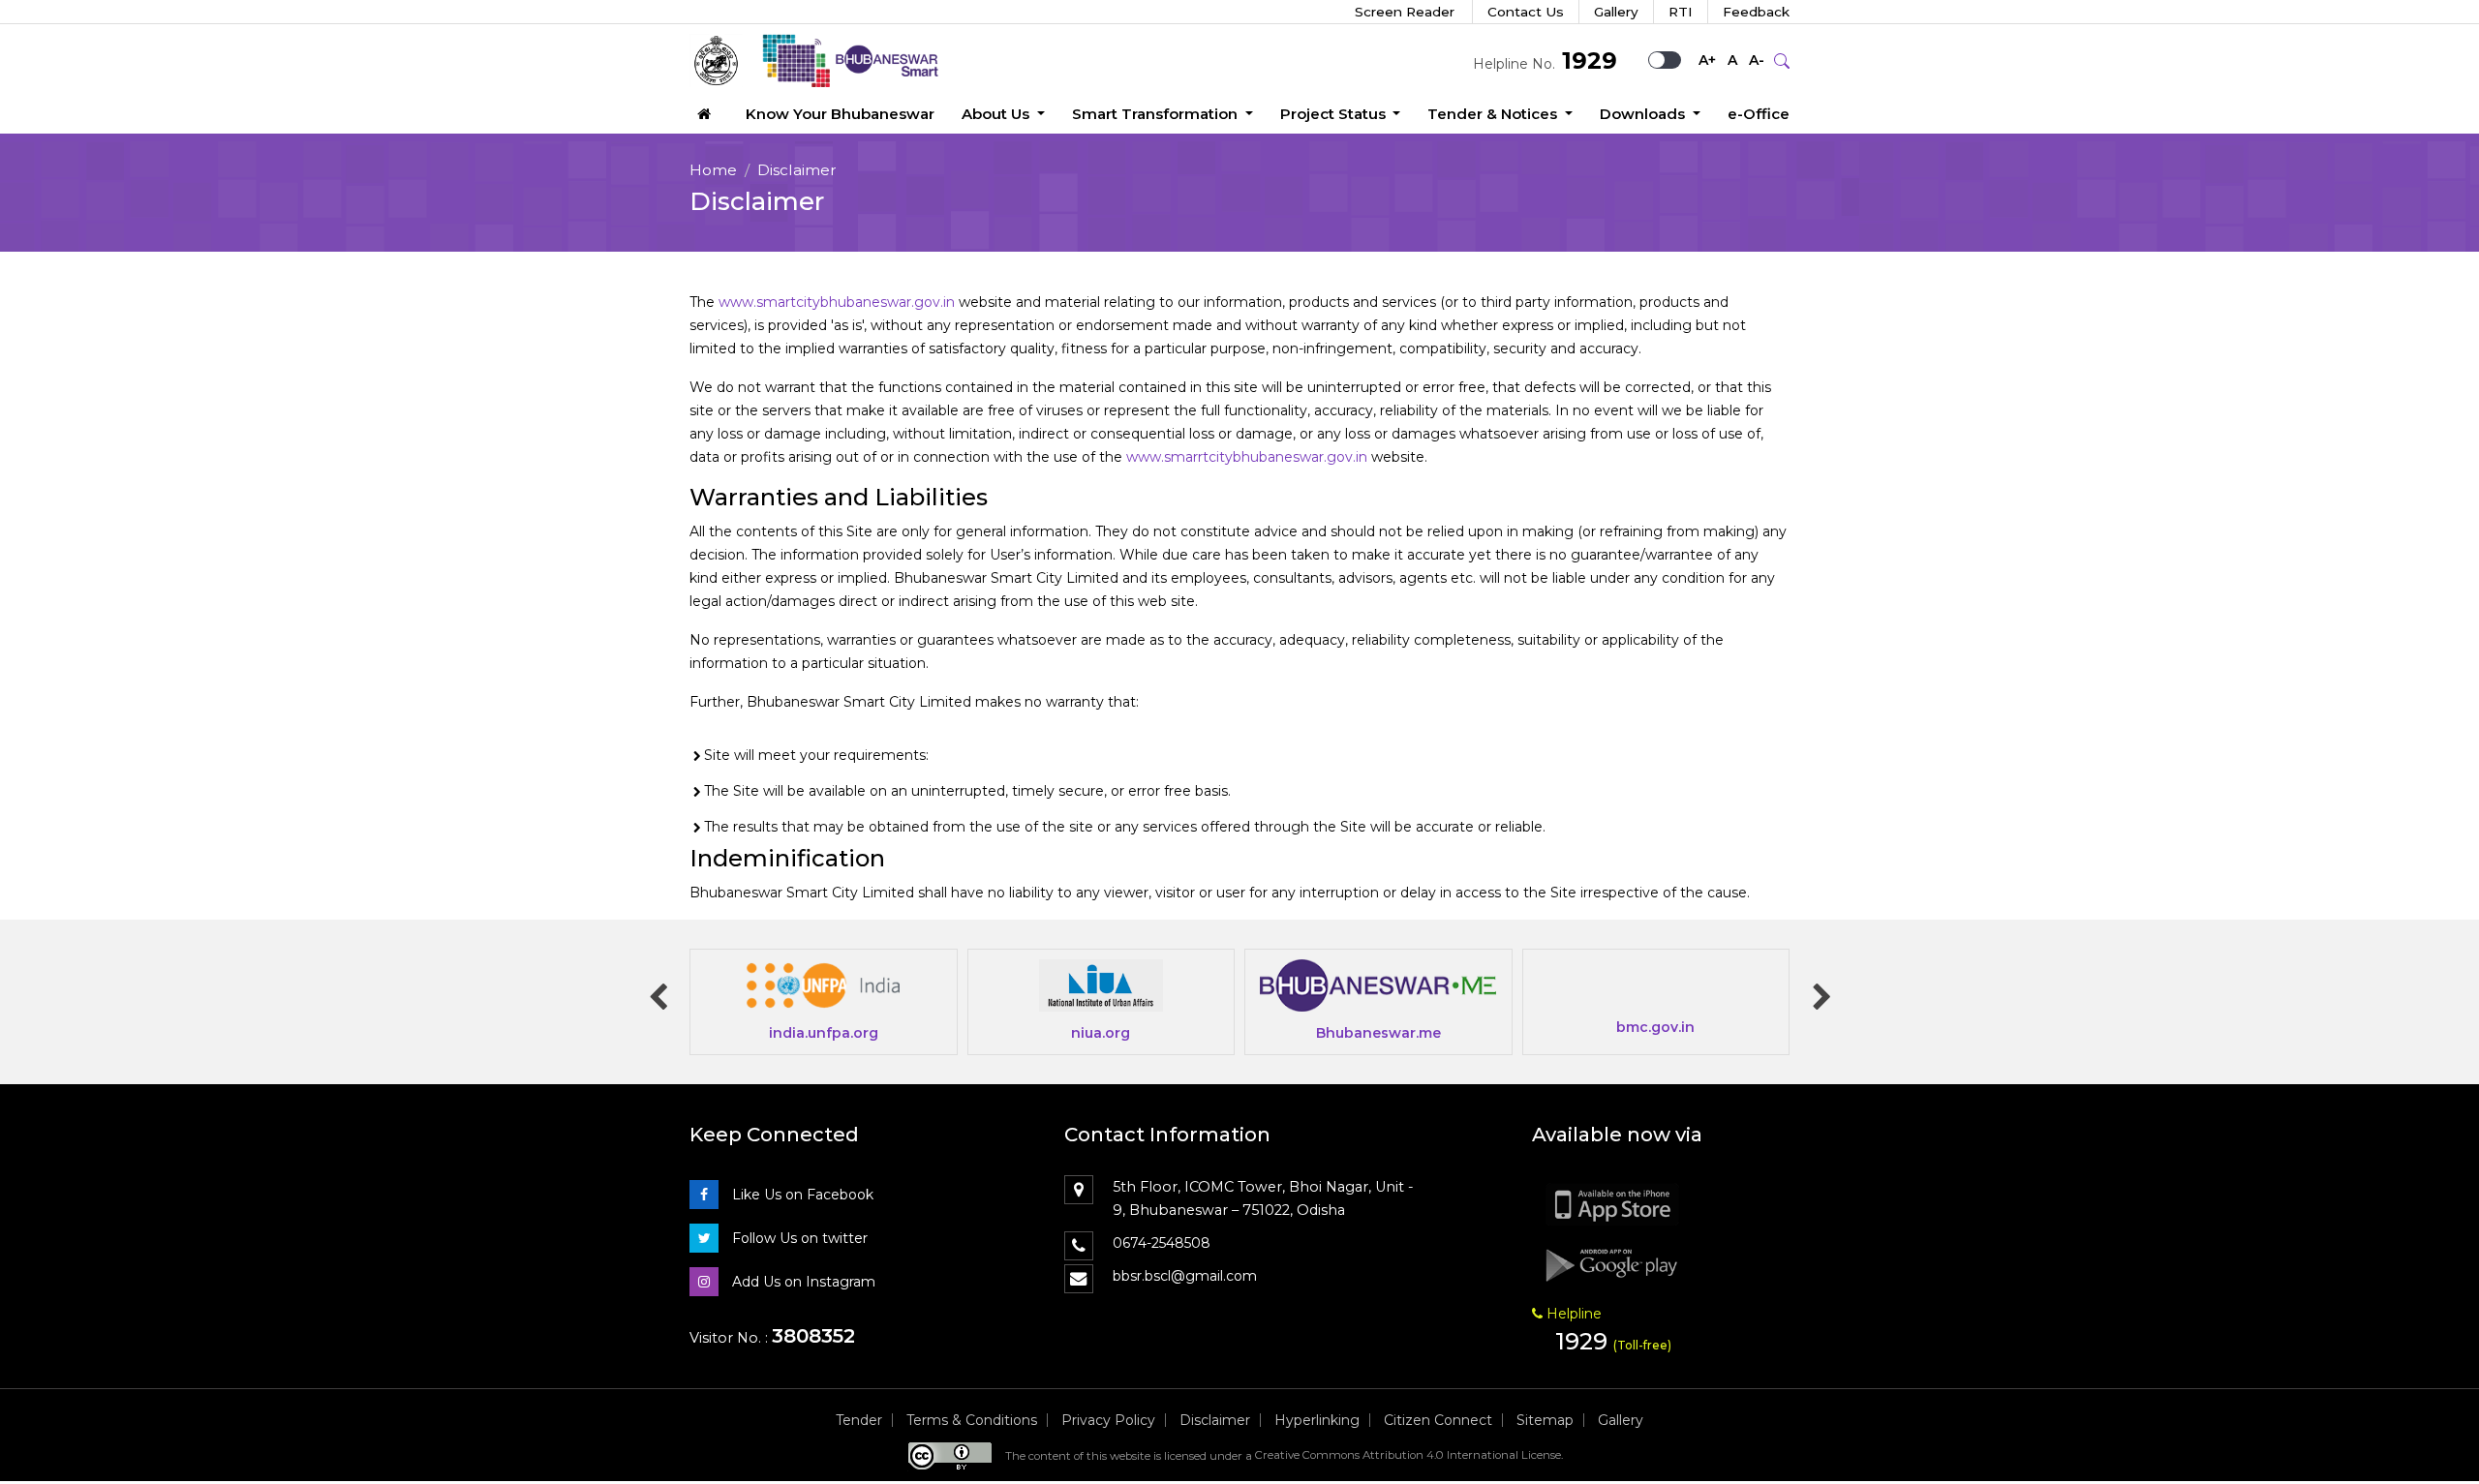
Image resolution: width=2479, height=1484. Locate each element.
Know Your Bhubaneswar (840, 114)
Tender (859, 1420)
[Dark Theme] (1672, 60)
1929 (1586, 61)
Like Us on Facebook (801, 1195)
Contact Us (1526, 12)
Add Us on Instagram (802, 1282)
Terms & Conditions (972, 1420)
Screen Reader (1405, 12)
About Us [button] (997, 114)
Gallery (1616, 12)
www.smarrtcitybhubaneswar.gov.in (1247, 457)
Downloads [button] (1644, 114)
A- (1757, 60)
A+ (1707, 60)
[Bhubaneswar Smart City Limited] (824, 61)
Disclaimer (1215, 1420)
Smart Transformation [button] (1157, 114)
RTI (1681, 12)
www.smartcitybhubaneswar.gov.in (837, 302)
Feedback (1756, 12)
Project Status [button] (1335, 114)
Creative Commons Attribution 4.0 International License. (1409, 1455)
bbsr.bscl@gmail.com (1185, 1276)
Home (713, 170)
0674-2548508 (1162, 1243)
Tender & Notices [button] (1494, 114)
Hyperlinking (1317, 1420)
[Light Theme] (1657, 60)
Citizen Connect (1438, 1420)
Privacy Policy (1108, 1420)
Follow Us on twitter (798, 1238)
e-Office (1759, 114)
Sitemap (1545, 1420)
